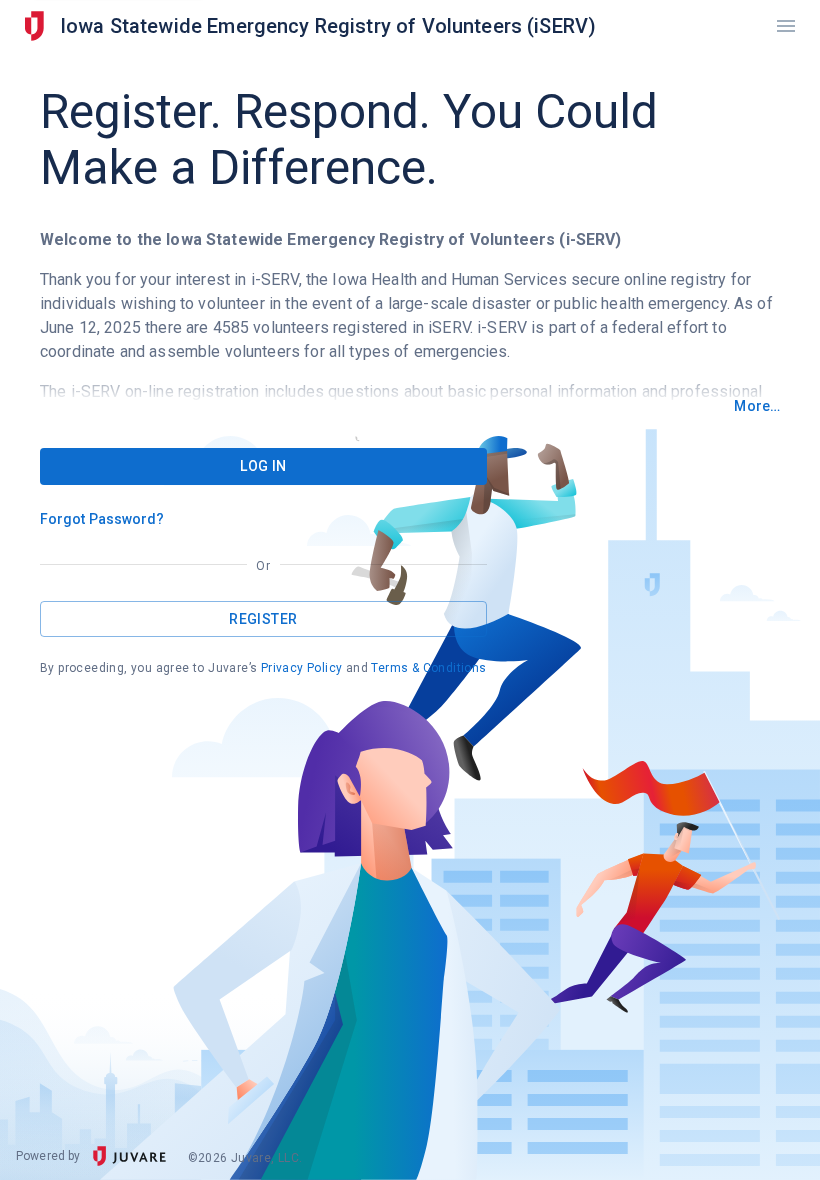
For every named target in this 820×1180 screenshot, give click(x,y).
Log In (263, 466)
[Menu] (786, 26)
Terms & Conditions (428, 668)
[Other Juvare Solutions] (34, 26)
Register (263, 619)
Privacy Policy (302, 668)
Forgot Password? (102, 519)
